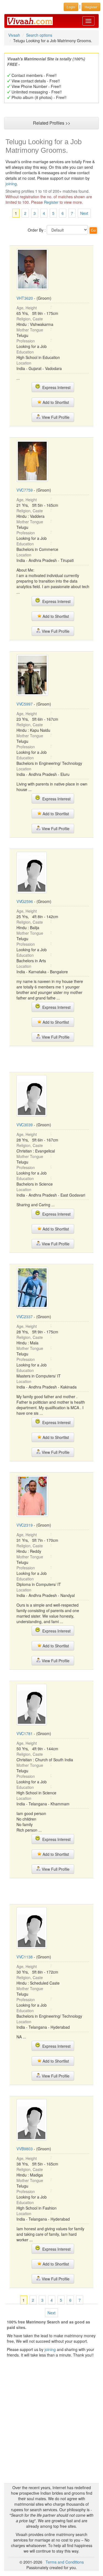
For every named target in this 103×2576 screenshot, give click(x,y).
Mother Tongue (30, 330)
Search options (39, 35)
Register (51, 202)
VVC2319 (25, 1525)
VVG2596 (25, 901)
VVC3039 (25, 1125)
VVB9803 (25, 2149)
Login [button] (71, 7)
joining (11, 184)
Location (24, 363)
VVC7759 (25, 490)
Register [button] (91, 7)
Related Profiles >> (52, 123)
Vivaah (14, 35)
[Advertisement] (54, 1058)
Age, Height (27, 308)
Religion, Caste (30, 319)
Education (25, 352)
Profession (26, 341)
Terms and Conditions (65, 2562)
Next (84, 213)
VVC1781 (25, 1733)
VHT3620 (25, 298)
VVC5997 (25, 704)
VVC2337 (25, 1317)
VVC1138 (25, 1957)
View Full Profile (55, 417)
